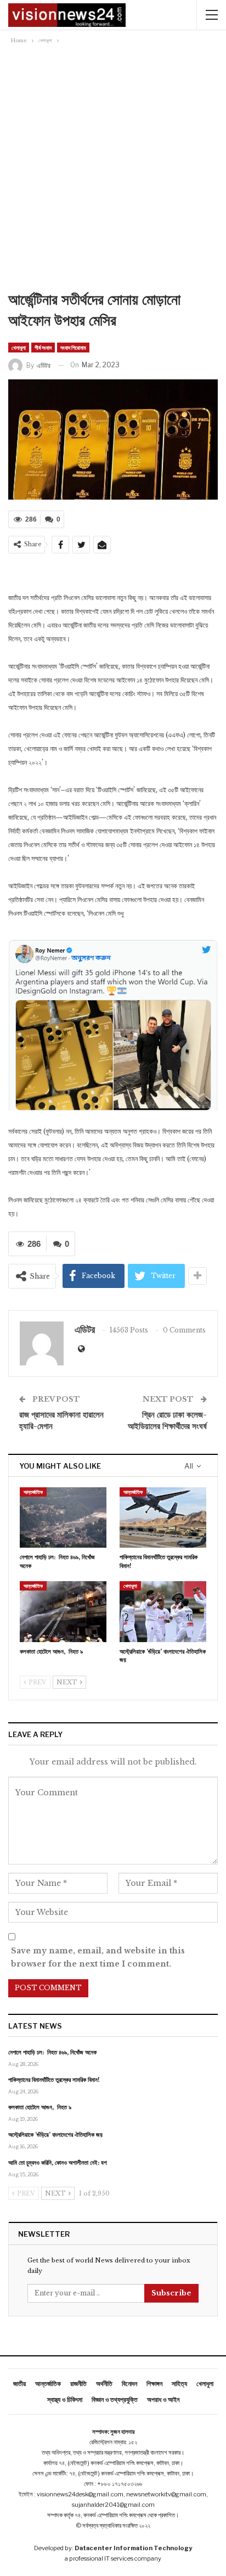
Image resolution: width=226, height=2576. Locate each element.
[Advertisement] (113, 171)
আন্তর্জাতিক (33, 1492)
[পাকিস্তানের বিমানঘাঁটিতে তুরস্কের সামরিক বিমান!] (163, 1518)
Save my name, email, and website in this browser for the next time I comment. (98, 1957)
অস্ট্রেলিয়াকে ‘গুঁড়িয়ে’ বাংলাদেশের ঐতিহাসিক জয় (55, 2135)
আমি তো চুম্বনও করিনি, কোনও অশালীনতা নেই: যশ (58, 2163)
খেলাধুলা (19, 348)
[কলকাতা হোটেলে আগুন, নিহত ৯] (63, 1612)
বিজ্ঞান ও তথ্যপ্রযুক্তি (115, 2399)
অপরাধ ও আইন (163, 2399)
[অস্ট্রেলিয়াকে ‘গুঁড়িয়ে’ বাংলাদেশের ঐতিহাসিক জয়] (163, 1612)
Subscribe (171, 2293)
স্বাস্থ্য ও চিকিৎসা (65, 2399)
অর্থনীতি (104, 2384)
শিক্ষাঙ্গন (154, 2384)
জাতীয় (19, 2384)
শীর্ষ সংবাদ (43, 348)
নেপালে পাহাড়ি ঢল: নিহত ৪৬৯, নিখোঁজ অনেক (52, 2052)
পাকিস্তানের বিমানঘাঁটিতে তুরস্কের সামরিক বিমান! (54, 2080)
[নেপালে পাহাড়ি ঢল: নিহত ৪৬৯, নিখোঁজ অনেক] (63, 1518)
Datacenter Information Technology (133, 2548)
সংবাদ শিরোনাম (73, 348)
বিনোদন (129, 2384)
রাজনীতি (78, 2384)
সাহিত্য (179, 2384)
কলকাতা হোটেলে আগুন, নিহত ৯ (40, 2107)
